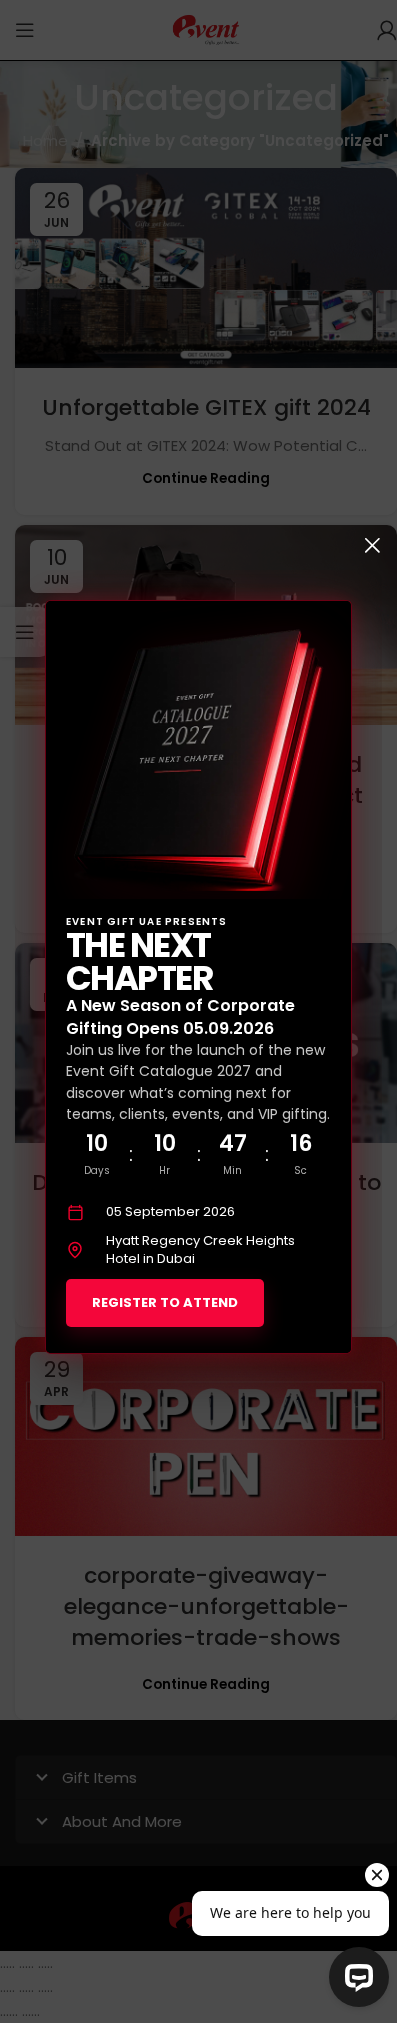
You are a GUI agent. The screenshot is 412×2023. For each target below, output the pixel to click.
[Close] (372, 545)
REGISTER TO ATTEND (165, 1301)
